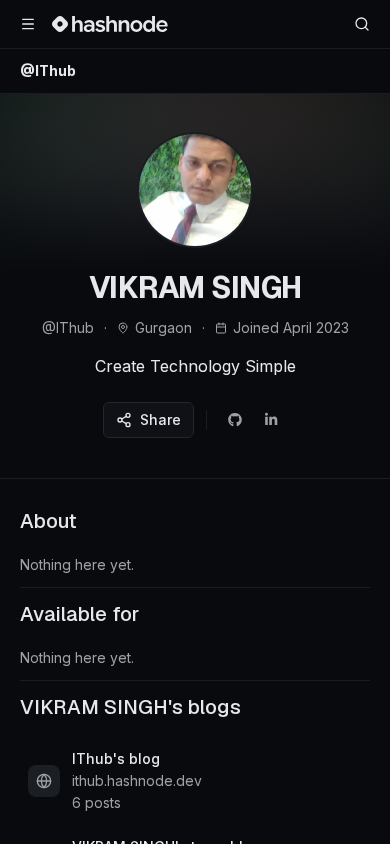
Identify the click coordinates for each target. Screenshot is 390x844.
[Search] (362, 24)
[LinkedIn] (271, 420)
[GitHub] (235, 420)
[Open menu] (28, 24)
